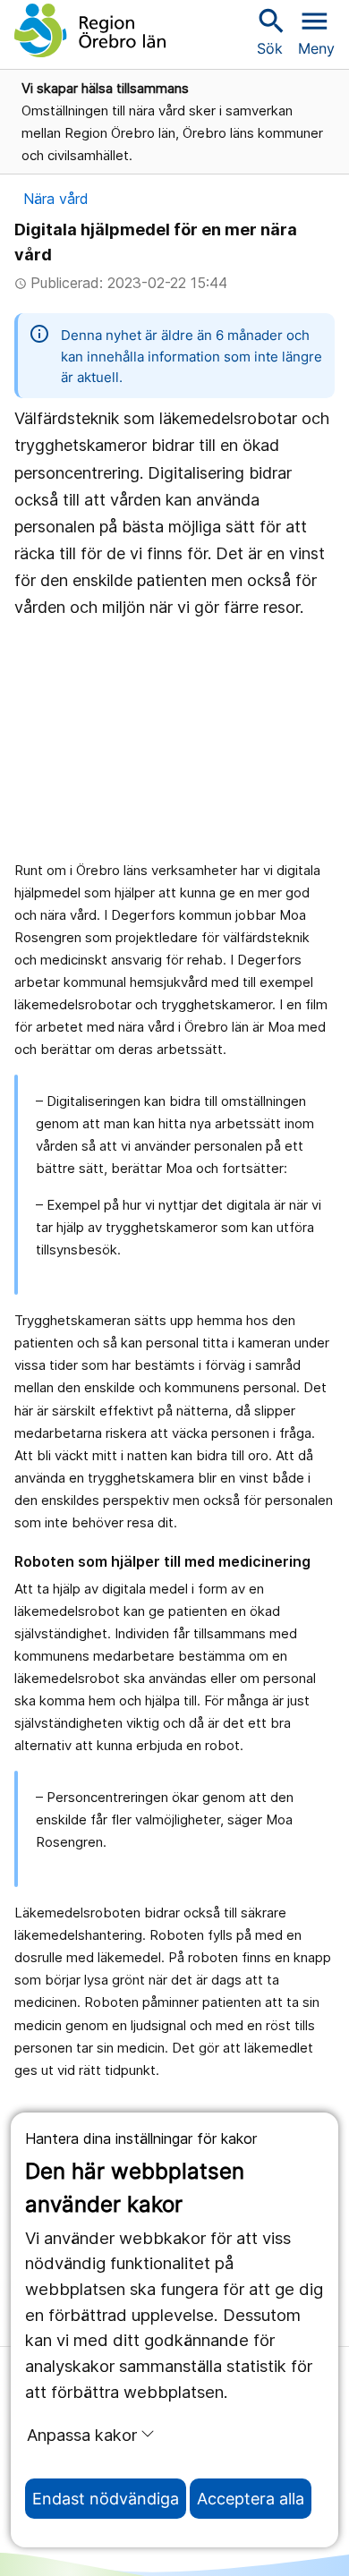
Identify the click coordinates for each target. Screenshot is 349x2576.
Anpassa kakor (82, 2435)
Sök (269, 31)
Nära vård (56, 199)
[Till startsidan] (90, 30)
